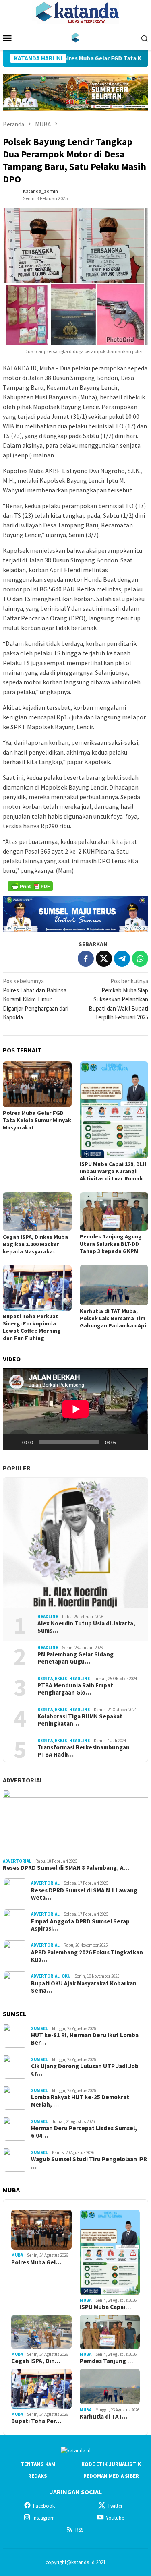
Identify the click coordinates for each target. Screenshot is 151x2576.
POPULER (17, 1468)
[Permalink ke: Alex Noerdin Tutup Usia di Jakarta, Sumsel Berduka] (75, 1543)
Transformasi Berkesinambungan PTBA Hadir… (84, 1751)
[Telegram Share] (122, 959)
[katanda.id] (75, 37)
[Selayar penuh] (138, 1442)
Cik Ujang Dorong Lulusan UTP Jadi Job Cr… (85, 2070)
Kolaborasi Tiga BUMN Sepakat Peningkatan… (80, 1720)
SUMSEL (39, 2028)
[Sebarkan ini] (86, 959)
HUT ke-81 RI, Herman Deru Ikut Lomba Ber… (85, 2039)
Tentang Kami (39, 2464)
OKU (66, 1976)
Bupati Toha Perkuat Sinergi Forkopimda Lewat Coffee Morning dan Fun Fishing (32, 1327)
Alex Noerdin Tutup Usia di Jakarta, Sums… (86, 1627)
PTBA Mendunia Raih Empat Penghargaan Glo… (75, 1689)
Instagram (44, 2518)
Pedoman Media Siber (111, 2476)
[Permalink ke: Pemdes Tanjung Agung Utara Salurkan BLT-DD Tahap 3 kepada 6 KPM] (114, 1212)
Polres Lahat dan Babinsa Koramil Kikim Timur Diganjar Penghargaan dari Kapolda (36, 999)
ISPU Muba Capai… (105, 2307)
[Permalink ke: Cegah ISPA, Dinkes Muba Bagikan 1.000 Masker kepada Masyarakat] (37, 1212)
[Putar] (13, 1442)
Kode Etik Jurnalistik (111, 2464)
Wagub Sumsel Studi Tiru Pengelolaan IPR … (89, 2163)
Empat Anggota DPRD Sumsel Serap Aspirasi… (80, 1925)
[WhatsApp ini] (140, 959)
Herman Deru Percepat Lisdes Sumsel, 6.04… (84, 2132)
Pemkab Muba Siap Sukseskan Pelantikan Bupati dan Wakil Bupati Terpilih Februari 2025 (118, 999)
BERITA (45, 1679)
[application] (75, 1409)
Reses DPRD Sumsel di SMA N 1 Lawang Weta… (84, 1894)
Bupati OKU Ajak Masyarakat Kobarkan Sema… (84, 1987)
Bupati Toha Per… (36, 2421)
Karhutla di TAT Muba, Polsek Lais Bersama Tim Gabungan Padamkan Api (113, 1318)
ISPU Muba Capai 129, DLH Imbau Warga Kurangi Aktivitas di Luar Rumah (113, 1171)
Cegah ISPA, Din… (36, 2361)
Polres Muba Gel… (36, 2262)
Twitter (115, 2506)
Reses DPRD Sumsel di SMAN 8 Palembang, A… (66, 1868)
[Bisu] (125, 1442)
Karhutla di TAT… (103, 2417)
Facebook (44, 2506)
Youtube (115, 2518)
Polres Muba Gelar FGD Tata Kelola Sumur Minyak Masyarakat (37, 1120)
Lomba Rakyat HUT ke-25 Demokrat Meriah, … (80, 2101)
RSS (79, 2530)
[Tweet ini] (104, 959)
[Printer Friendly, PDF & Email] (30, 886)
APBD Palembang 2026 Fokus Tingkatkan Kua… (87, 1956)
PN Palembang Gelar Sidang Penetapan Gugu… (75, 1658)
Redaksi (38, 2476)
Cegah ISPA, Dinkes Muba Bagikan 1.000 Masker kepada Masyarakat (35, 1244)
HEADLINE (48, 1617)
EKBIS (61, 1679)
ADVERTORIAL (23, 1780)
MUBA (17, 2255)
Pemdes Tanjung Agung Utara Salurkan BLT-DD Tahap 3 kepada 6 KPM (111, 1244)
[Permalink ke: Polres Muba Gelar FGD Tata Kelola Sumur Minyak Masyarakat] (37, 1084)
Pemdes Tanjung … (106, 2361)
